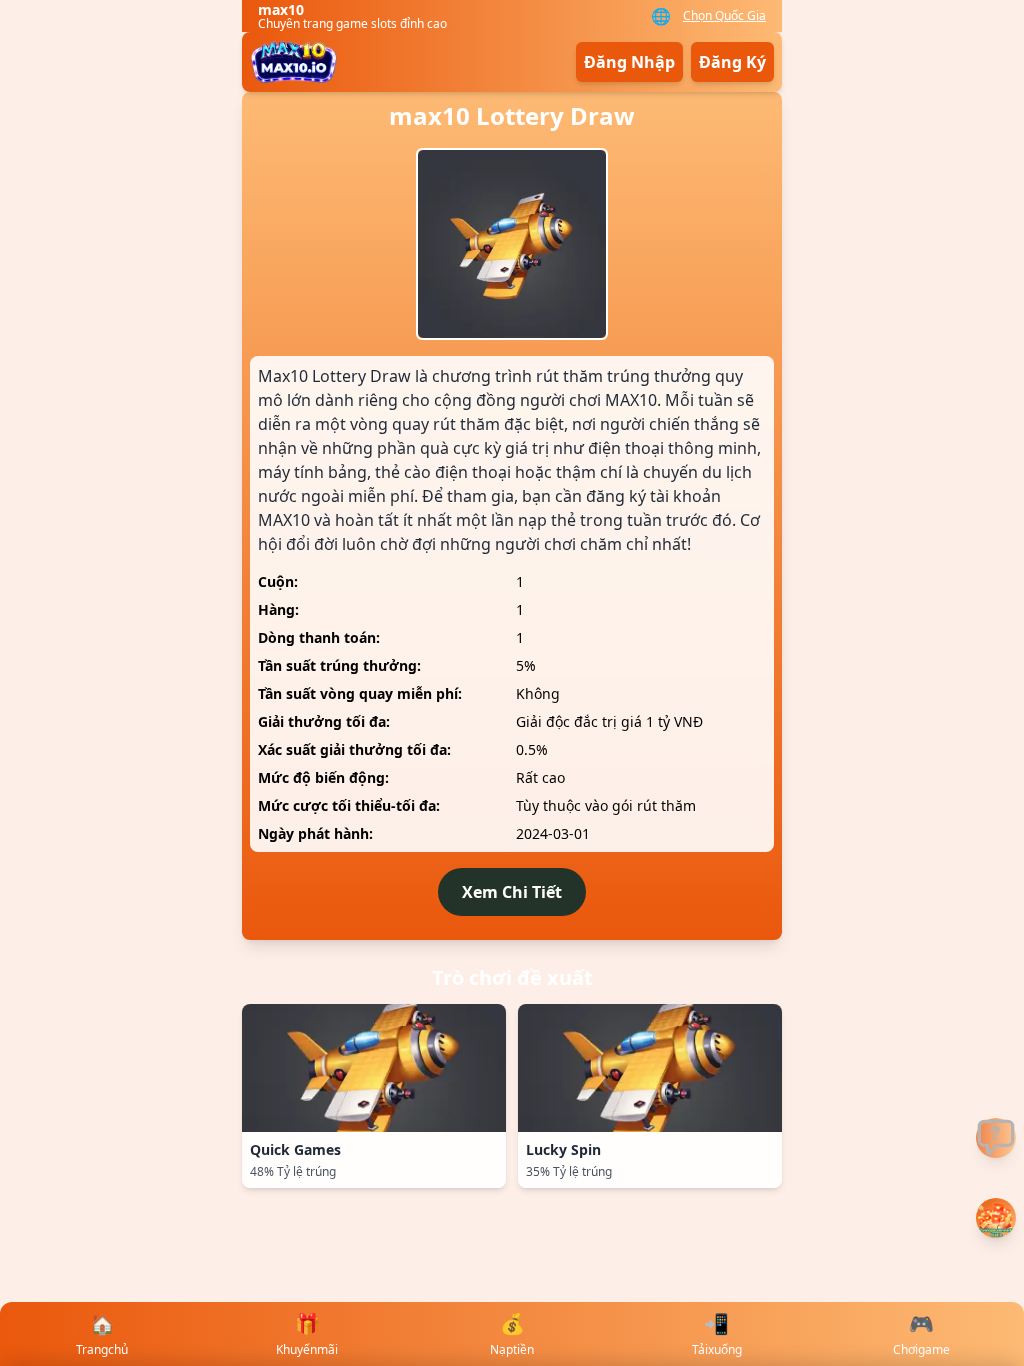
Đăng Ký (732, 62)
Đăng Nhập (629, 62)
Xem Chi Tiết (512, 892)
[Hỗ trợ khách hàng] (996, 1138)
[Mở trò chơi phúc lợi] (996, 1218)
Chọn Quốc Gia (724, 16)
